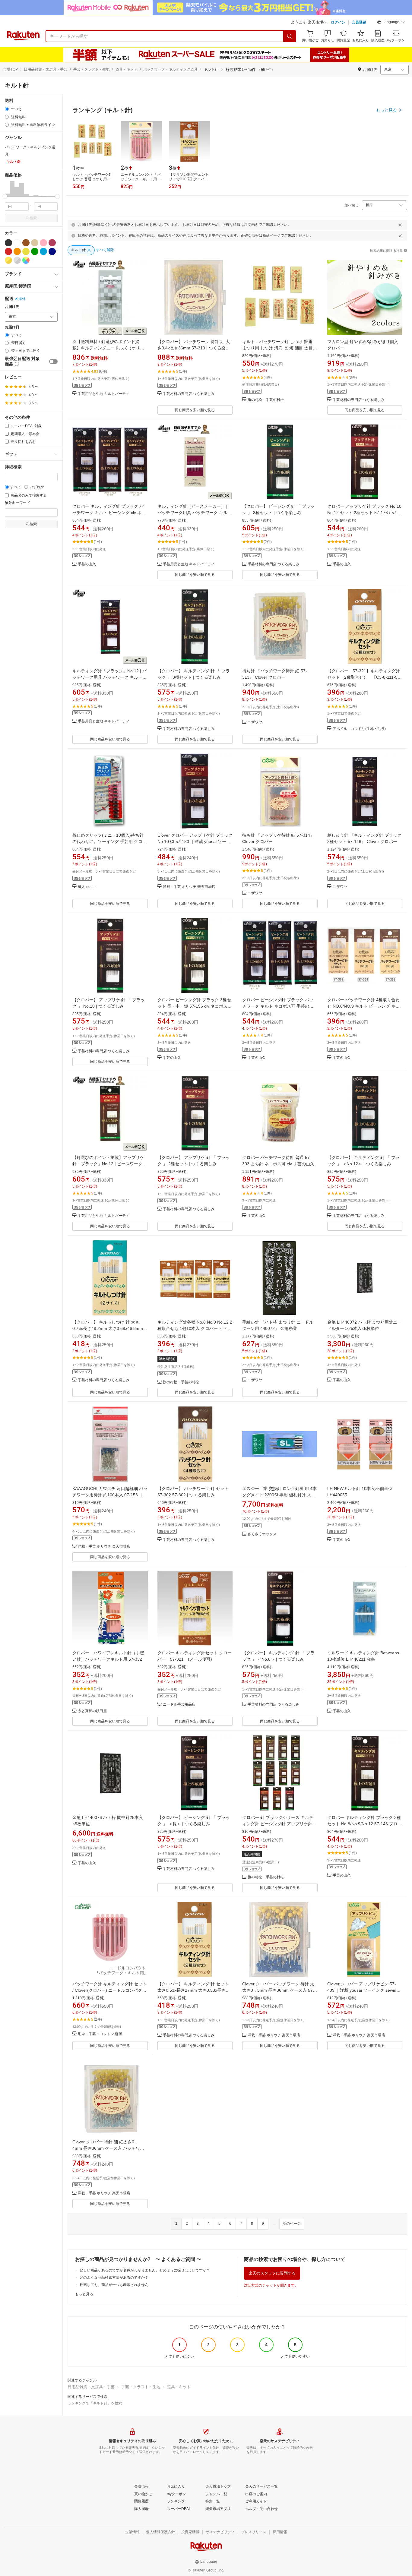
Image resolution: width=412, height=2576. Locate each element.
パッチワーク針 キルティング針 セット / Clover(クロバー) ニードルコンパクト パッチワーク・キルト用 (109, 1990)
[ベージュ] (35, 243)
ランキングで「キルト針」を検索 (95, 2403)
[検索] (290, 36)
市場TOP (11, 69)
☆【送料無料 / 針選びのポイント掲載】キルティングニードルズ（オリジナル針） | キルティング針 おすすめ (108, 348)
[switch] (53, 361)
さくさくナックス (262, 1534)
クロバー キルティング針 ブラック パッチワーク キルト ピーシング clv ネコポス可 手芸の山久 (109, 513)
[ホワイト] (17, 243)
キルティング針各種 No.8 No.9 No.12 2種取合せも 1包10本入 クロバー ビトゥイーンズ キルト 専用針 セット (195, 1328)
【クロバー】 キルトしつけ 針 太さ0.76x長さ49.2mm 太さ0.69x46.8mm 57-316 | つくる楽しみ (108, 1328)
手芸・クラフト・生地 (91, 69)
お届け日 (12, 327)
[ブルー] (43, 251)
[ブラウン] (26, 243)
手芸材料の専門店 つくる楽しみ (189, 394)
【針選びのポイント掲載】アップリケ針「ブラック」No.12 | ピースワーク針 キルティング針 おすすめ (109, 1164)
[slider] (5, 196)
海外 (22, 299)
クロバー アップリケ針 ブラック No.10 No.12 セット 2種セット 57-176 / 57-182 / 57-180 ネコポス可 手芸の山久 (364, 513)
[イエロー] (26, 251)
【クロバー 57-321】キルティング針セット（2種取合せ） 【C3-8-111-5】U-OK (364, 677)
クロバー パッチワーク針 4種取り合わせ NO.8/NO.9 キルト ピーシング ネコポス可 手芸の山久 (363, 1006)
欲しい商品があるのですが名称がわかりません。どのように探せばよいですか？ (145, 2270)
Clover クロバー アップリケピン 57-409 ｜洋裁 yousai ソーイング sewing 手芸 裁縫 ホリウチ (363, 1990)
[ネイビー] (52, 251)
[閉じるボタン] (400, 225)
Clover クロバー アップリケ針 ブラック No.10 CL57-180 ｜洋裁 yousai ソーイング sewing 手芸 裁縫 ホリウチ (195, 841)
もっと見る (84, 2294)
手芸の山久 (87, 564)
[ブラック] (8, 243)
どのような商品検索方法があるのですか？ (114, 2278)
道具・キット (126, 69)
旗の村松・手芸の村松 (266, 400)
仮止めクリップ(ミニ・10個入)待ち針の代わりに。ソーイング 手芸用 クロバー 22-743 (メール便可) (109, 841)
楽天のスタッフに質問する (272, 2273)
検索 (33, 218)
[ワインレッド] (52, 243)
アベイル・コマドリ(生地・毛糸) (359, 729)
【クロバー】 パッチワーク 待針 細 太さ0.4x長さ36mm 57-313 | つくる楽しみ (194, 348)
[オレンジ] (17, 251)
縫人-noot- (86, 887)
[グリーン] (35, 251)
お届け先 (12, 307)
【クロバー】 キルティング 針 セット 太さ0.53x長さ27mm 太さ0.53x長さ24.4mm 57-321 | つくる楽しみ (193, 1990)
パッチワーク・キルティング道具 (170, 69)
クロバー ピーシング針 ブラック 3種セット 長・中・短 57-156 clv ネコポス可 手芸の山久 (195, 1006)
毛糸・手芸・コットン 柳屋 (100, 2034)
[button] (391, 23)
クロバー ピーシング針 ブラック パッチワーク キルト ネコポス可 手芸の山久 (278, 1006)
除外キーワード (17, 503)
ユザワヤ (255, 722)
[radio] (7, 109)
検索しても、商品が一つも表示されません (114, 2285)
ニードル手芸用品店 (179, 1705)
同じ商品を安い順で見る (195, 410)
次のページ (292, 2224)
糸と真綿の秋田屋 (92, 1711)
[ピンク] (43, 243)
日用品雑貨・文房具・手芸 (46, 69)
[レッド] (8, 251)
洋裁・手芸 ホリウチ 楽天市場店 (189, 887)
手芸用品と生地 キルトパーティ (104, 394)
